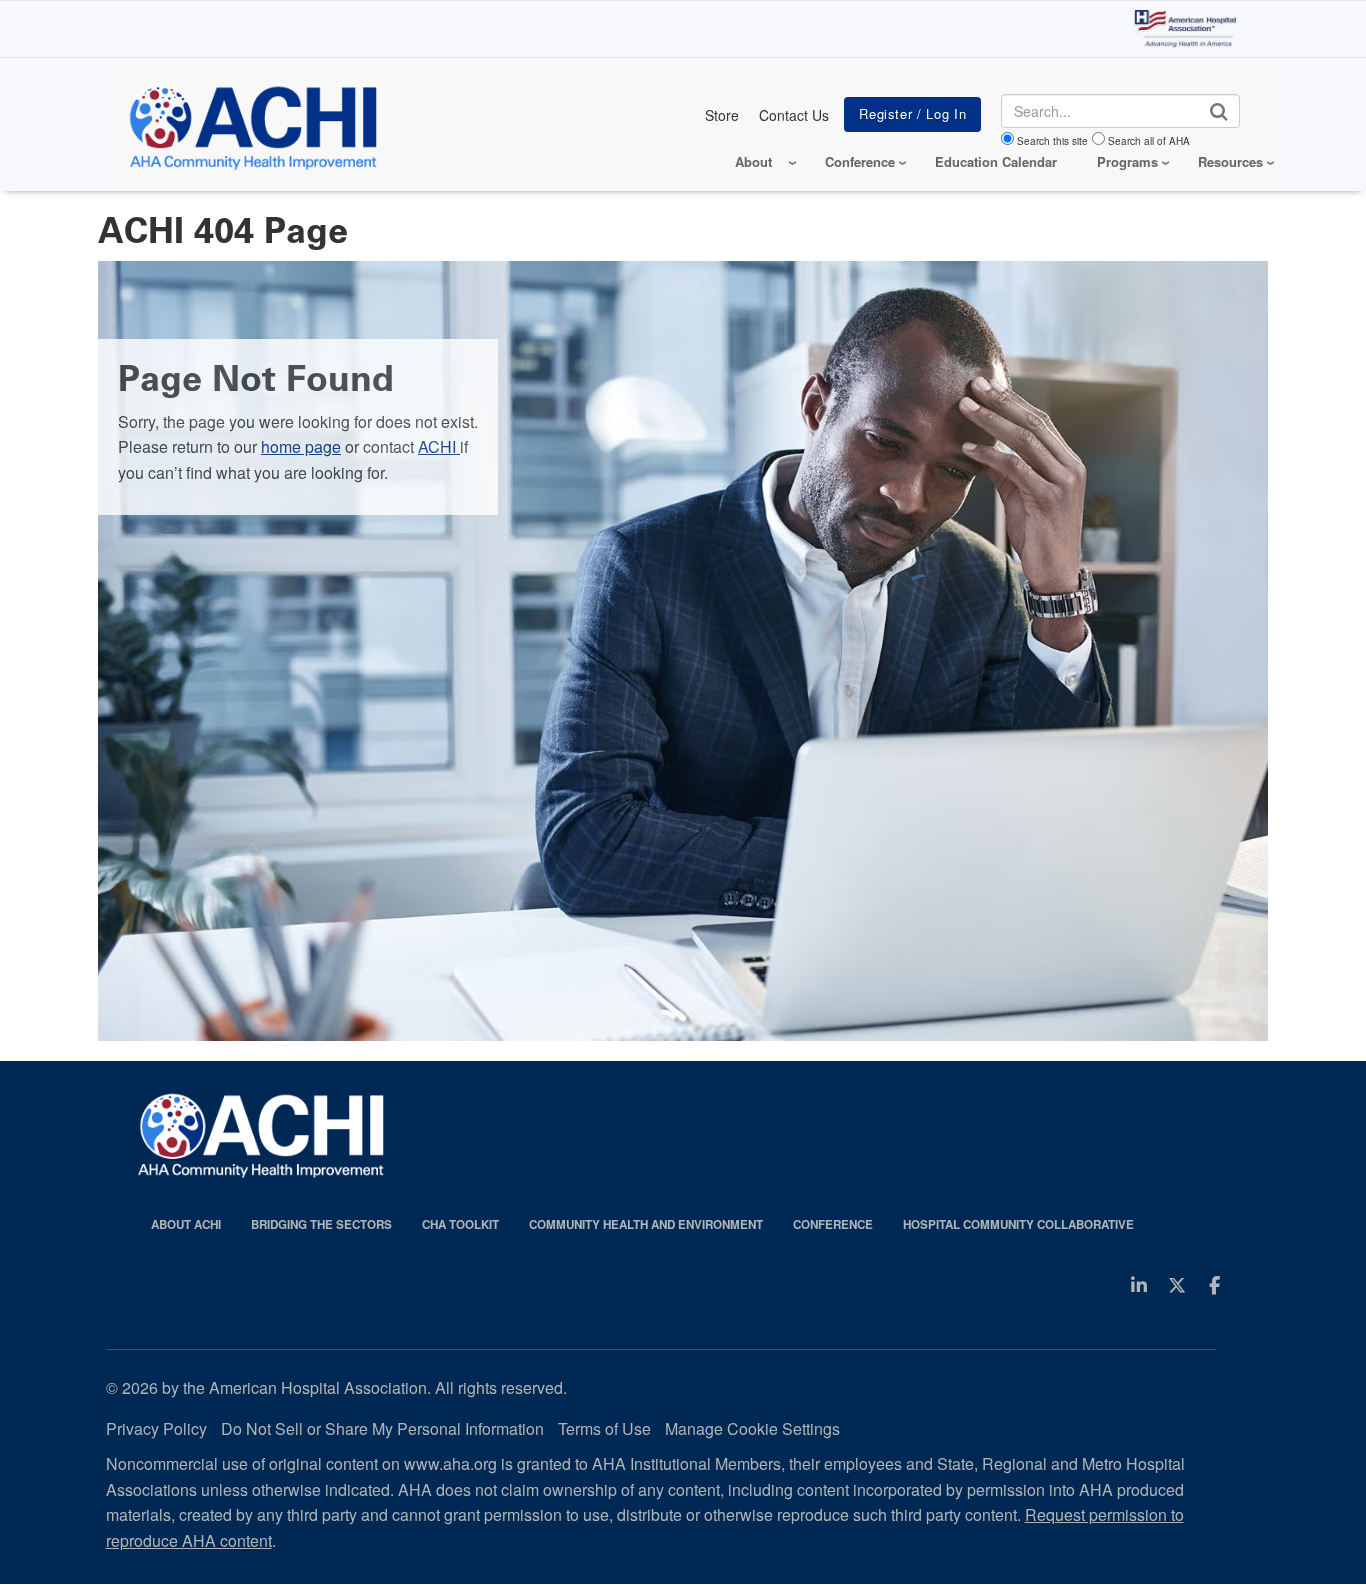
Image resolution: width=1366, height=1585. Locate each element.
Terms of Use (604, 1428)
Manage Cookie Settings (752, 1428)
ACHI (439, 446)
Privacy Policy (156, 1428)
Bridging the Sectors (321, 1224)
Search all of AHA (1149, 141)
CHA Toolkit (460, 1224)
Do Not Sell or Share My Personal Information (382, 1428)
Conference (833, 1224)
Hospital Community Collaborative (1018, 1224)
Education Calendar (996, 161)
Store (722, 115)
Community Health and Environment (646, 1224)
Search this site (1052, 141)
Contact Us (794, 115)
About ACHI (186, 1224)
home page (301, 446)
